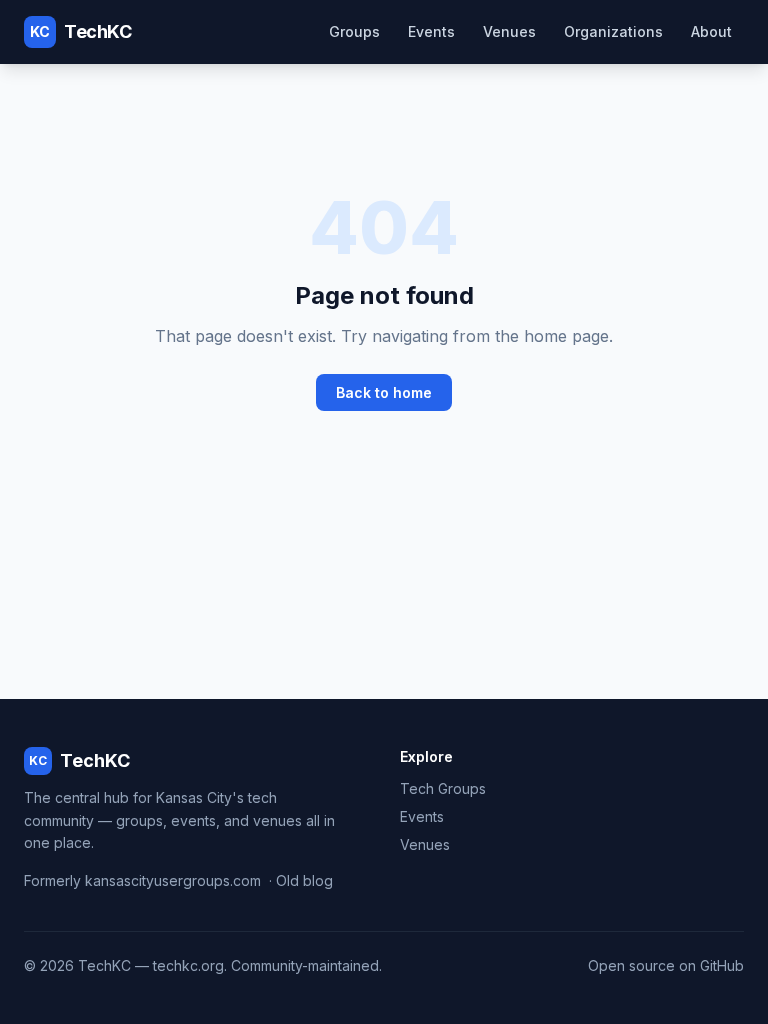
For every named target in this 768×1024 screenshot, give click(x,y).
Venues (509, 31)
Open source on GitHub (666, 965)
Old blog (304, 880)
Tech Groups (443, 788)
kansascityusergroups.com (173, 880)
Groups (354, 31)
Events (431, 31)
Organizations (613, 31)
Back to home (384, 392)
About (711, 31)
